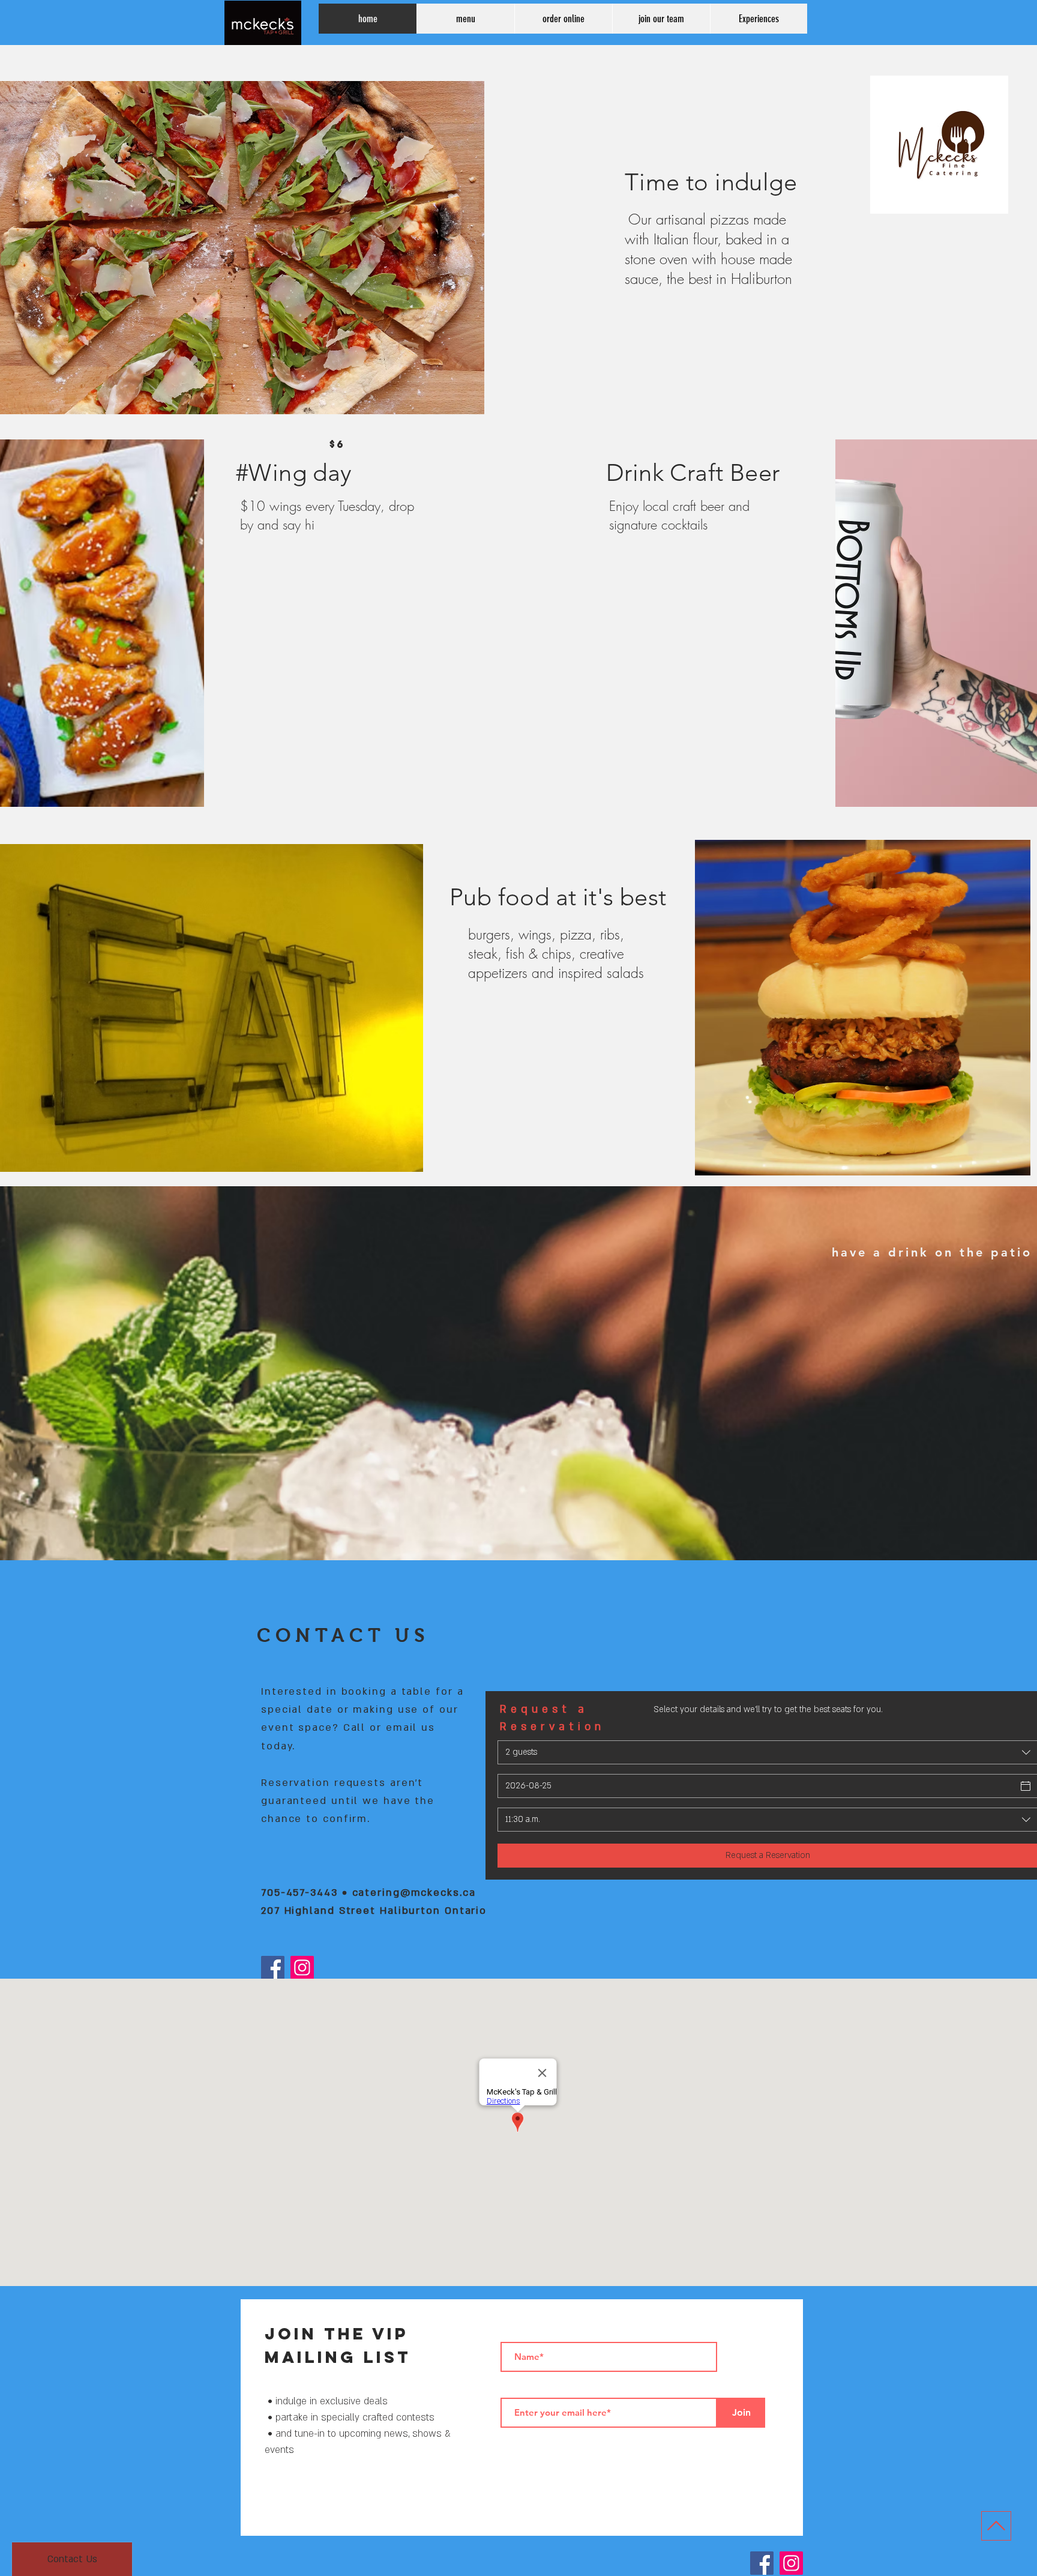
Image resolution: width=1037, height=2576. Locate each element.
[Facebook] (273, 1968)
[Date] (1026, 1786)
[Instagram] (302, 1968)
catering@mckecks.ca (414, 1893)
